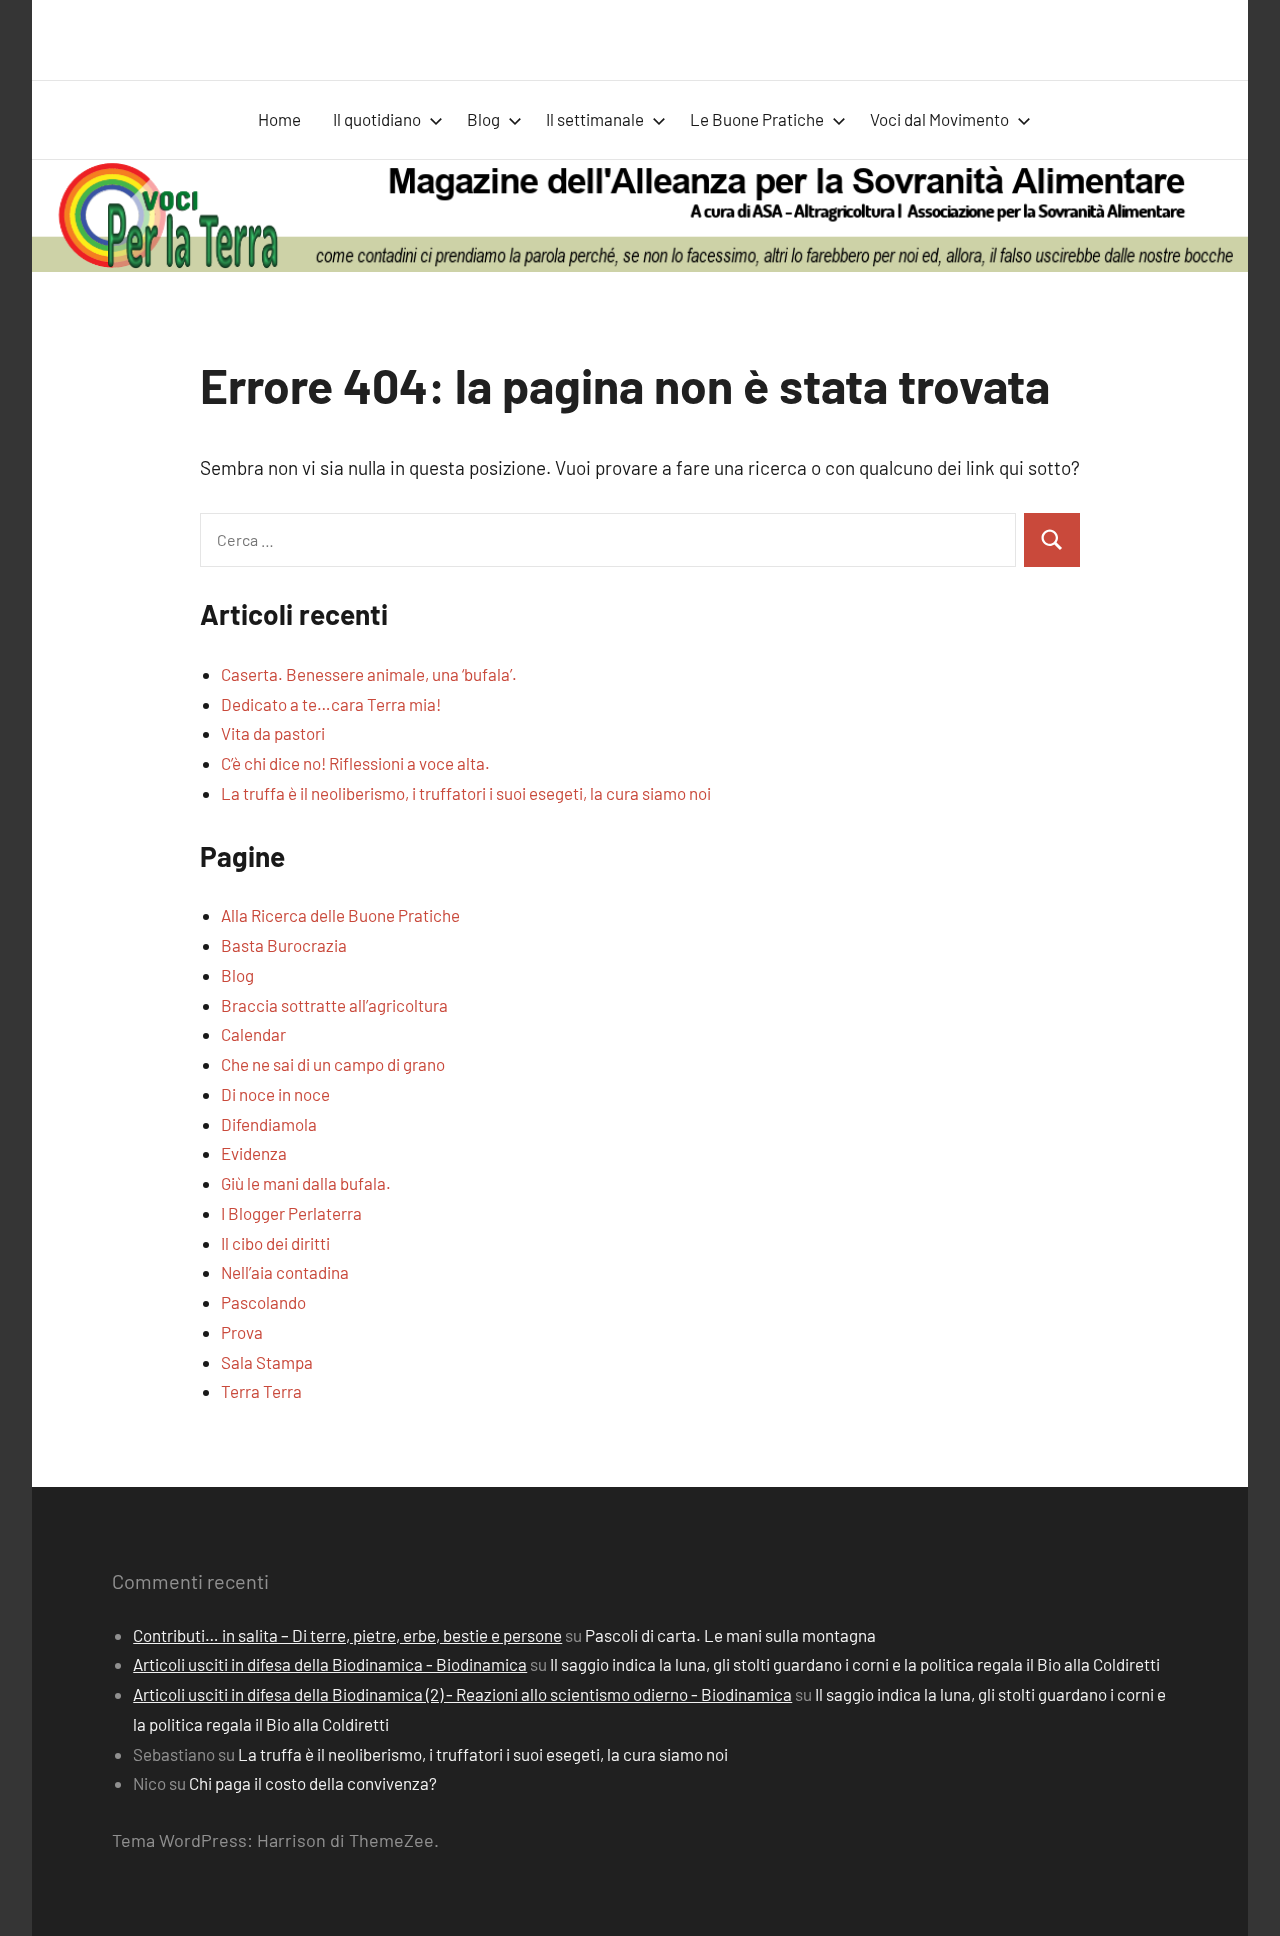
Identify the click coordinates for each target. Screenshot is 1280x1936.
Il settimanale (595, 119)
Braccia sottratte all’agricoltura (334, 1005)
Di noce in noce (275, 1094)
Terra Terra (261, 1391)
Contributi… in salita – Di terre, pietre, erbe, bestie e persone (347, 1635)
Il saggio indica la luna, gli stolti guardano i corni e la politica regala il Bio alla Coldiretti (855, 1664)
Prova (242, 1332)
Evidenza (254, 1153)
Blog (483, 119)
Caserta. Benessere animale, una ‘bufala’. (369, 674)
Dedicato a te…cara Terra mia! (331, 704)
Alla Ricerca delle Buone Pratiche (340, 915)
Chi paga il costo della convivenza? (313, 1783)
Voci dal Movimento (939, 119)
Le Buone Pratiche (757, 119)
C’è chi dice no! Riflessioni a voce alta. (355, 763)
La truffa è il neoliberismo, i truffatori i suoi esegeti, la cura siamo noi (466, 793)
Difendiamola (269, 1124)
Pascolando (263, 1302)
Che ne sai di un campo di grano (333, 1064)
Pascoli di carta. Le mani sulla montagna (730, 1635)
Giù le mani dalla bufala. (306, 1183)
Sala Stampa (267, 1362)
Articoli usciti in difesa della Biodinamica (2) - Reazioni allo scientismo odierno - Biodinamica (462, 1694)
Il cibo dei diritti (275, 1243)
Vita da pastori (273, 733)
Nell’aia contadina (285, 1272)
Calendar (253, 1034)
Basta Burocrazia (284, 945)
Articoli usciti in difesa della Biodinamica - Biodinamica (330, 1664)
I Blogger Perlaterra (291, 1213)
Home (279, 119)
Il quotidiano (377, 119)
